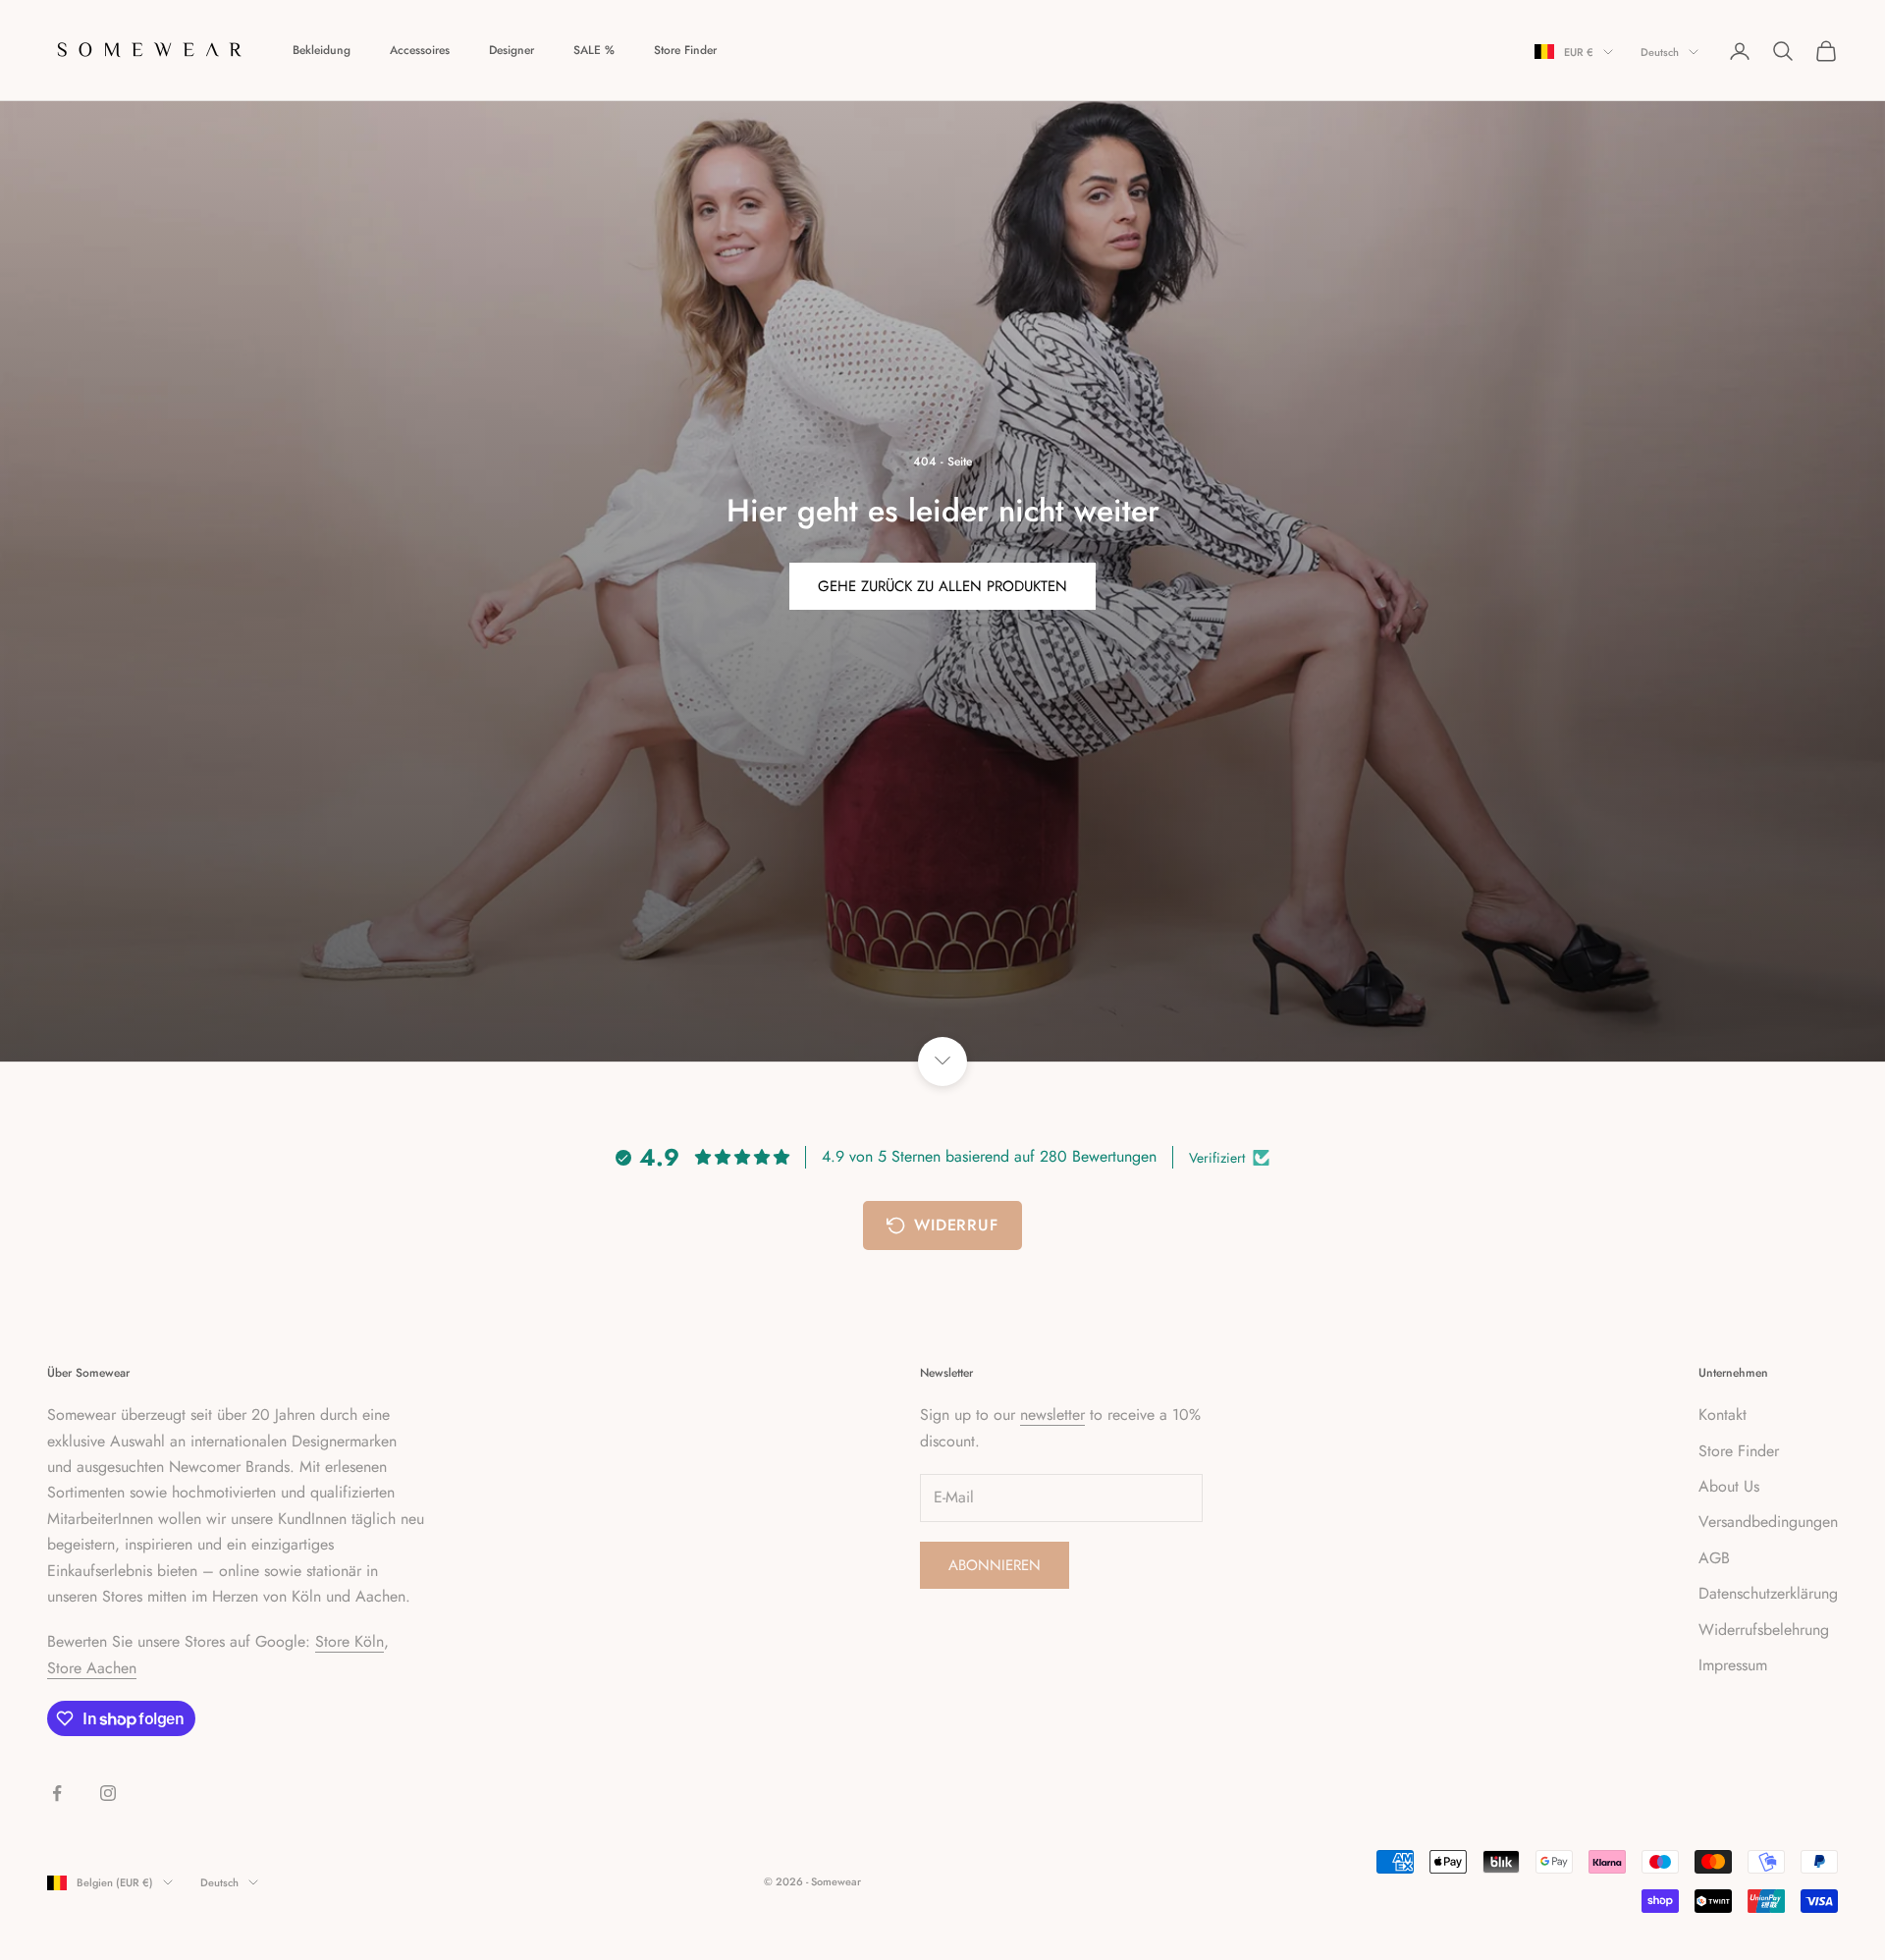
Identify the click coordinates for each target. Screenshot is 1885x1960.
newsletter (1052, 1415)
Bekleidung (322, 50)
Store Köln (350, 1641)
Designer (512, 50)
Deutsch (1660, 52)
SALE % (594, 50)
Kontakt (1723, 1415)
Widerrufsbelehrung (1764, 1630)
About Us (1729, 1486)
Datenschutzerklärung (1768, 1593)
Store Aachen (92, 1668)
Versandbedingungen (1768, 1522)
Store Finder (685, 50)
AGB (1714, 1558)
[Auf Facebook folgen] (57, 1793)
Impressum (1733, 1665)
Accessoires (420, 50)
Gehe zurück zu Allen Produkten (942, 586)
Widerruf (956, 1225)
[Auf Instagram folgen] (108, 1793)
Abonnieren (995, 1565)
